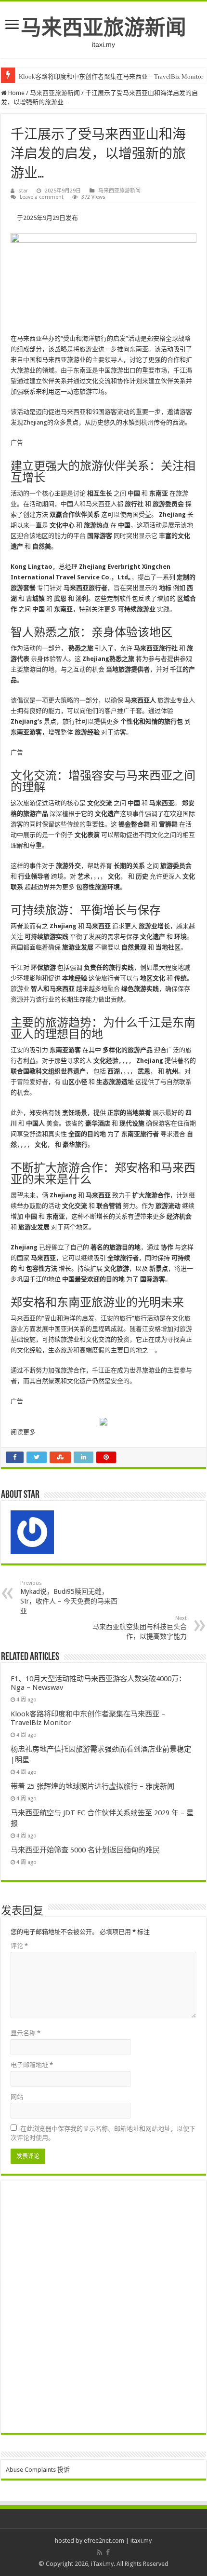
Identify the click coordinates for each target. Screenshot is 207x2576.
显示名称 (26, 2033)
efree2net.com (104, 2541)
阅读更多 (23, 1432)
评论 (19, 1946)
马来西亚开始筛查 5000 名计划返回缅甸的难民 (85, 1850)
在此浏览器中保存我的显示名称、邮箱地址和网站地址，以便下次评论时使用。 (103, 2133)
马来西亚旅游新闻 (103, 27)
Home (16, 93)
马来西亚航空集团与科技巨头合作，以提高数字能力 (140, 1628)
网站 (17, 2097)
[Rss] (99, 2552)
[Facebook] (108, 2552)
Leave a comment (42, 197)
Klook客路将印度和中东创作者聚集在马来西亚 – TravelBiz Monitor (111, 76)
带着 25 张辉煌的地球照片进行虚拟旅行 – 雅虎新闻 (92, 1786)
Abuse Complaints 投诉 (38, 2470)
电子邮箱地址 (32, 2065)
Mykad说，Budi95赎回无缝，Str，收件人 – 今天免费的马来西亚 (69, 1597)
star (23, 191)
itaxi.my (141, 2541)
